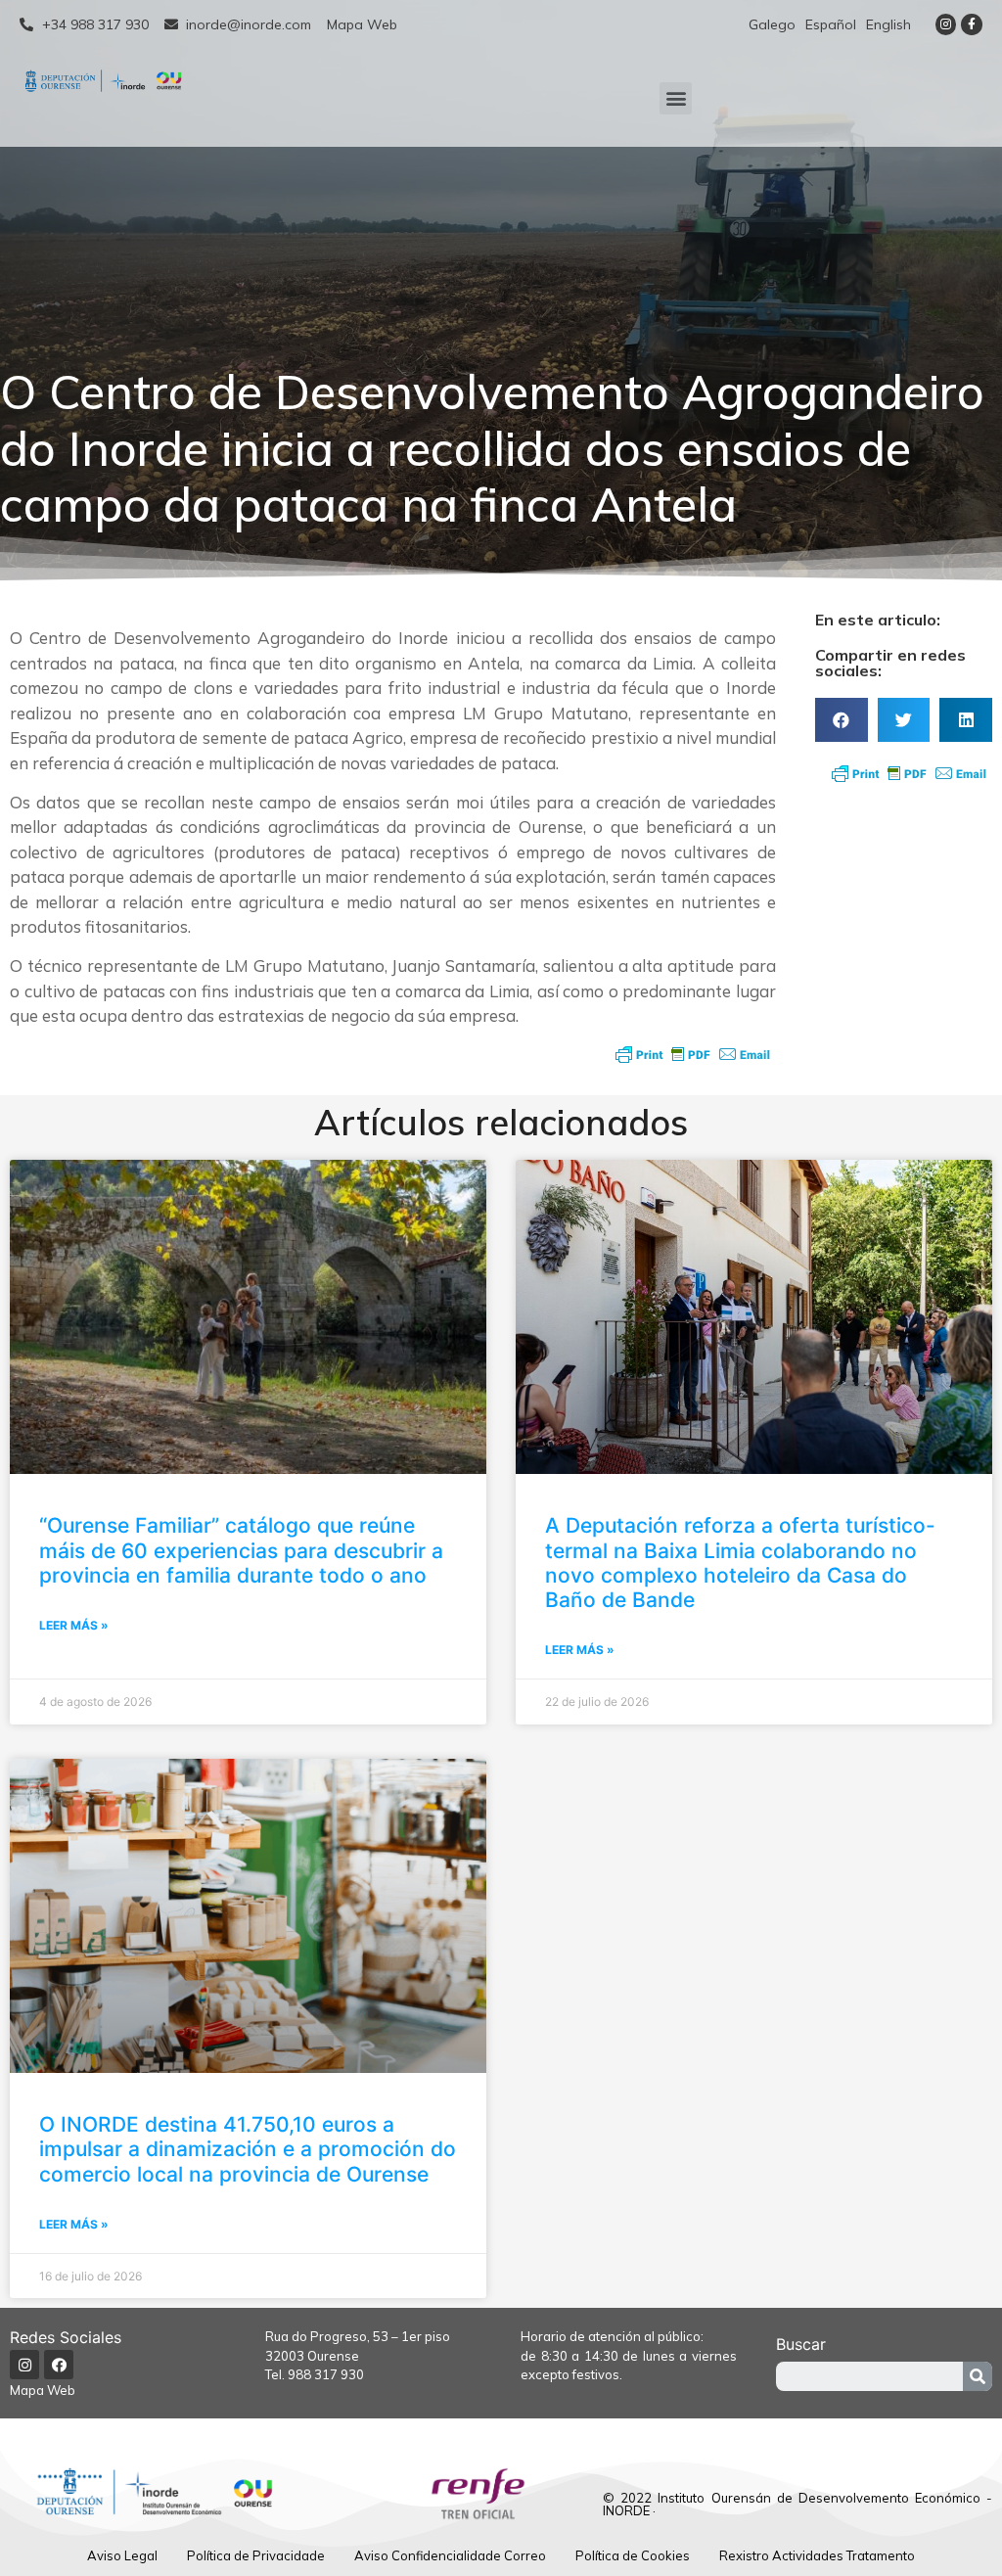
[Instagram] (946, 24)
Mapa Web (43, 2390)
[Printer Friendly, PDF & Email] (693, 1054)
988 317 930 (326, 2374)
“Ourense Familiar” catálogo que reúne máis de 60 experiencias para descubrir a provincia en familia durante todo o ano (241, 1550)
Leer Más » (74, 1625)
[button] (676, 98)
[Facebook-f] (972, 24)
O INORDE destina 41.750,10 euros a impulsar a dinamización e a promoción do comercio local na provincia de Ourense (248, 2149)
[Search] (978, 2376)
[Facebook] (59, 2365)
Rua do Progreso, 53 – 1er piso (358, 2336)
